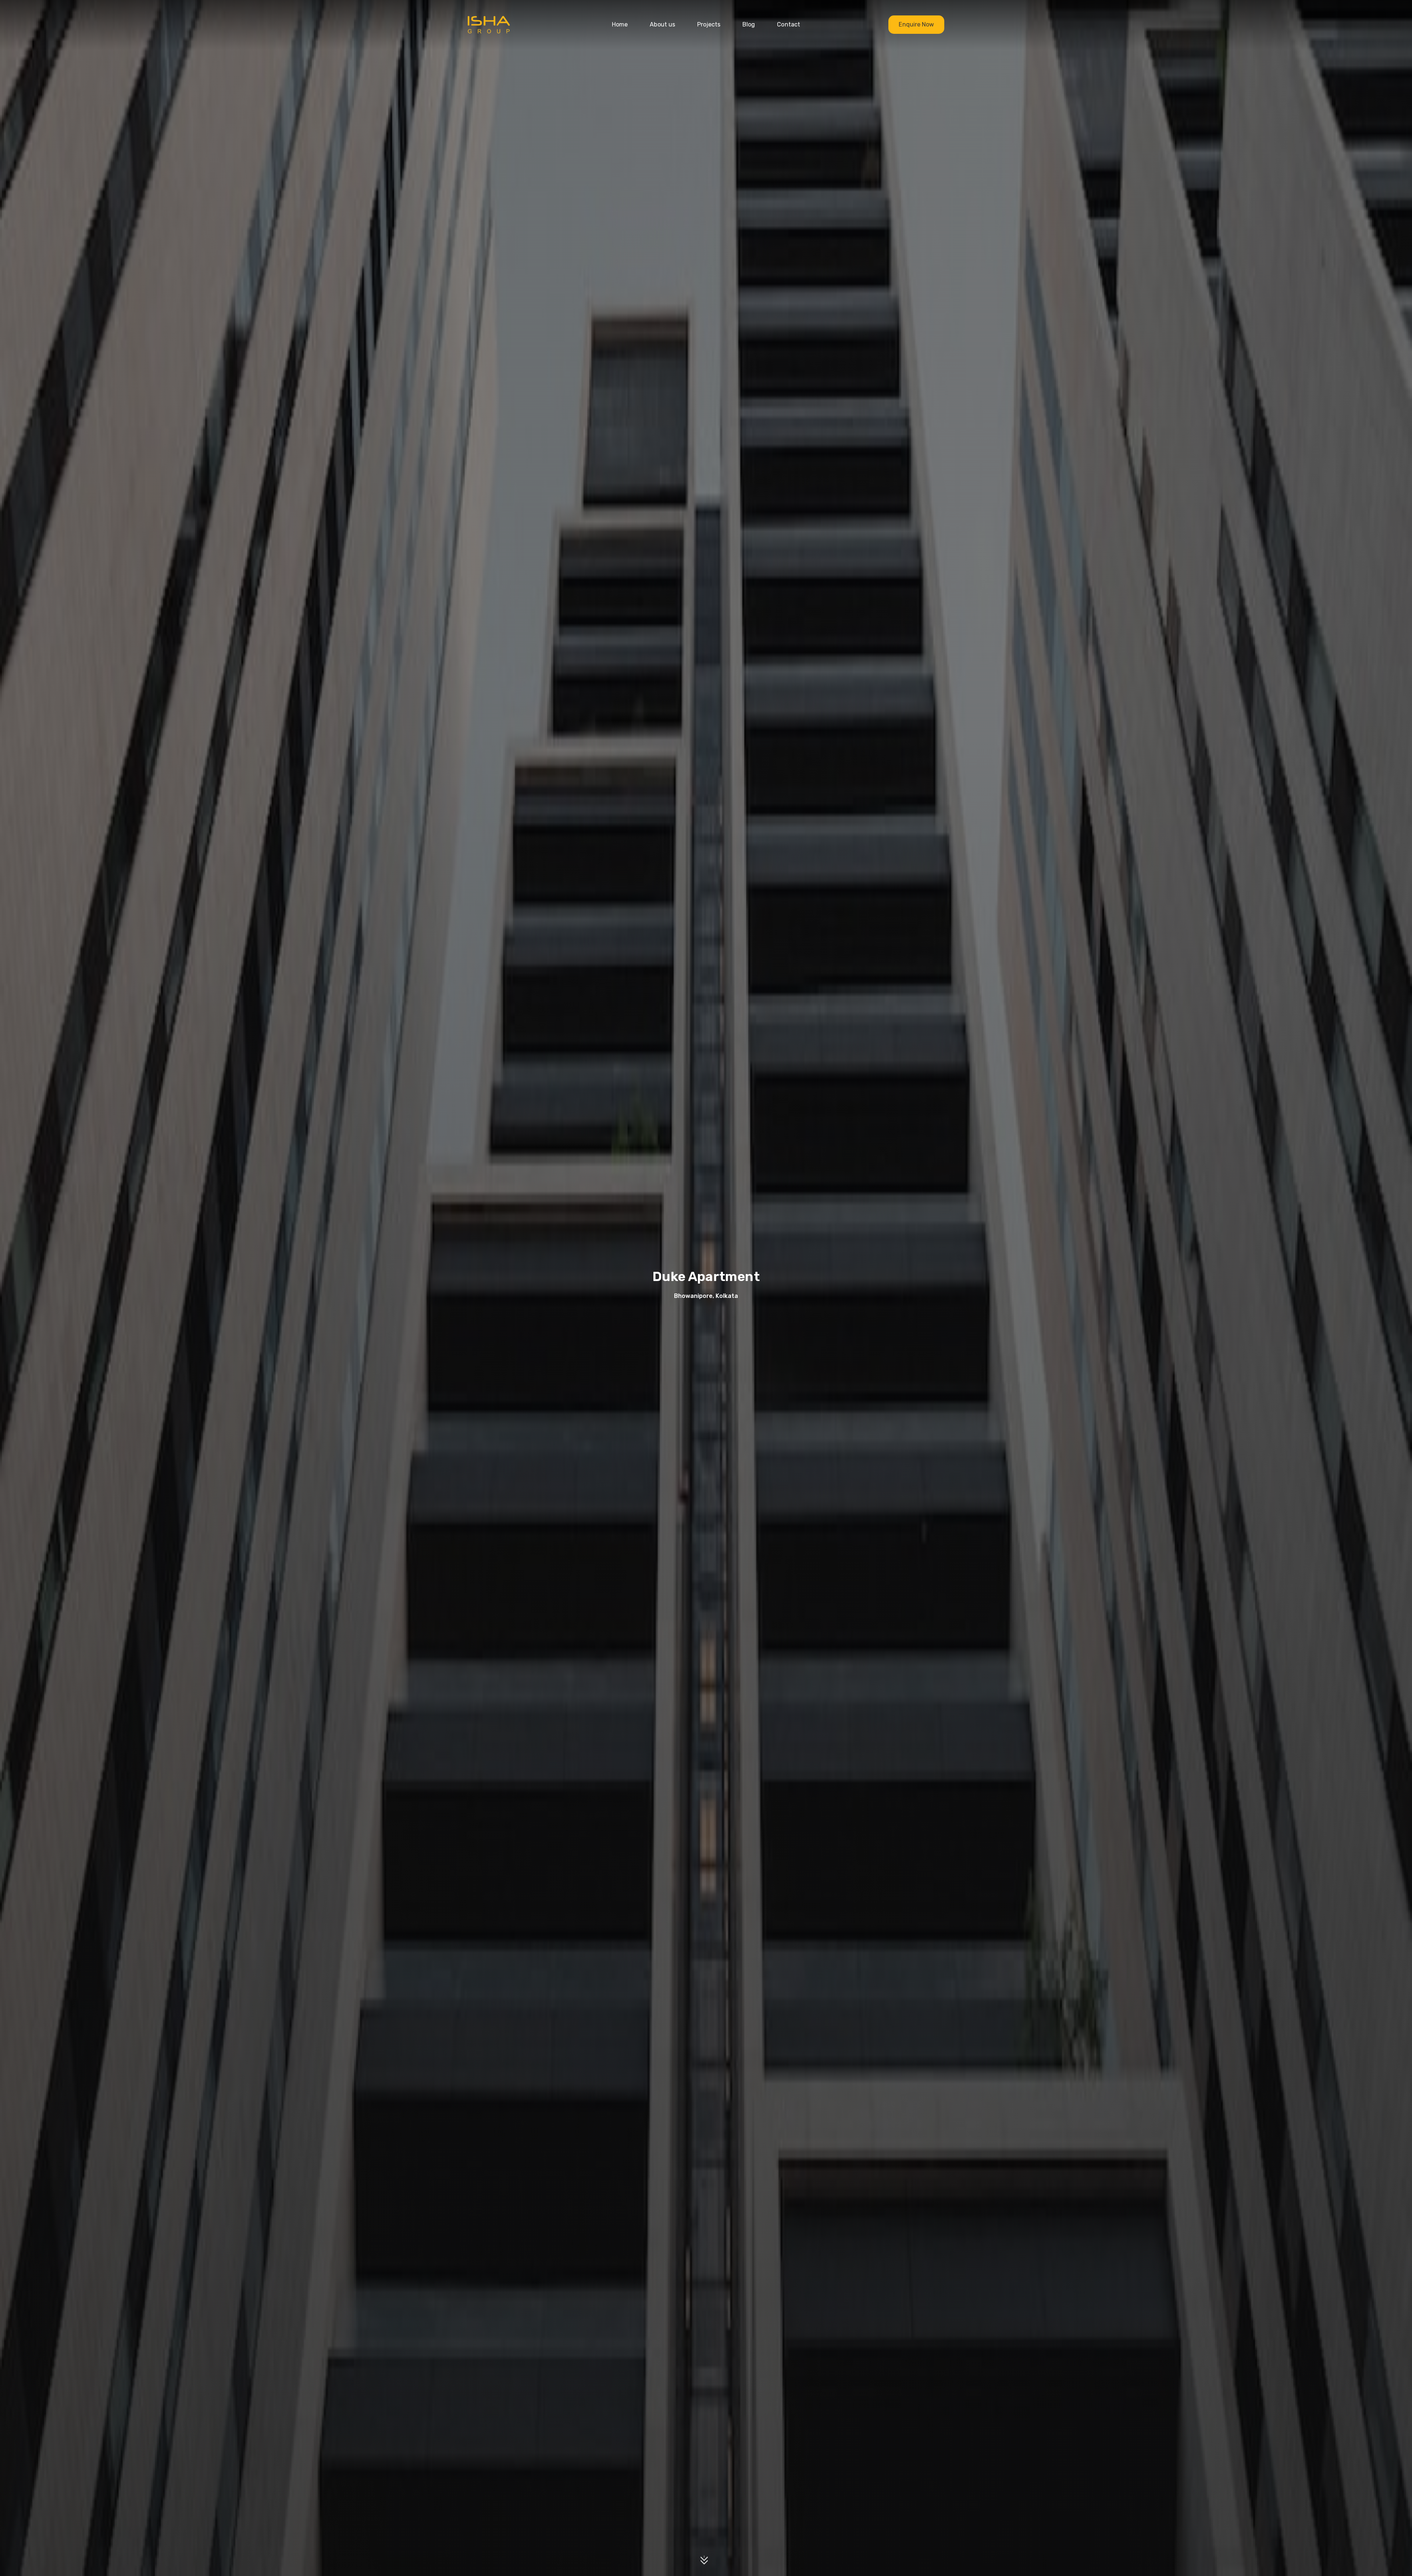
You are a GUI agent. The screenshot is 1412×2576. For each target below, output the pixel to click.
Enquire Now (916, 24)
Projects (709, 24)
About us (662, 24)
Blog (749, 24)
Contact (788, 24)
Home (620, 24)
